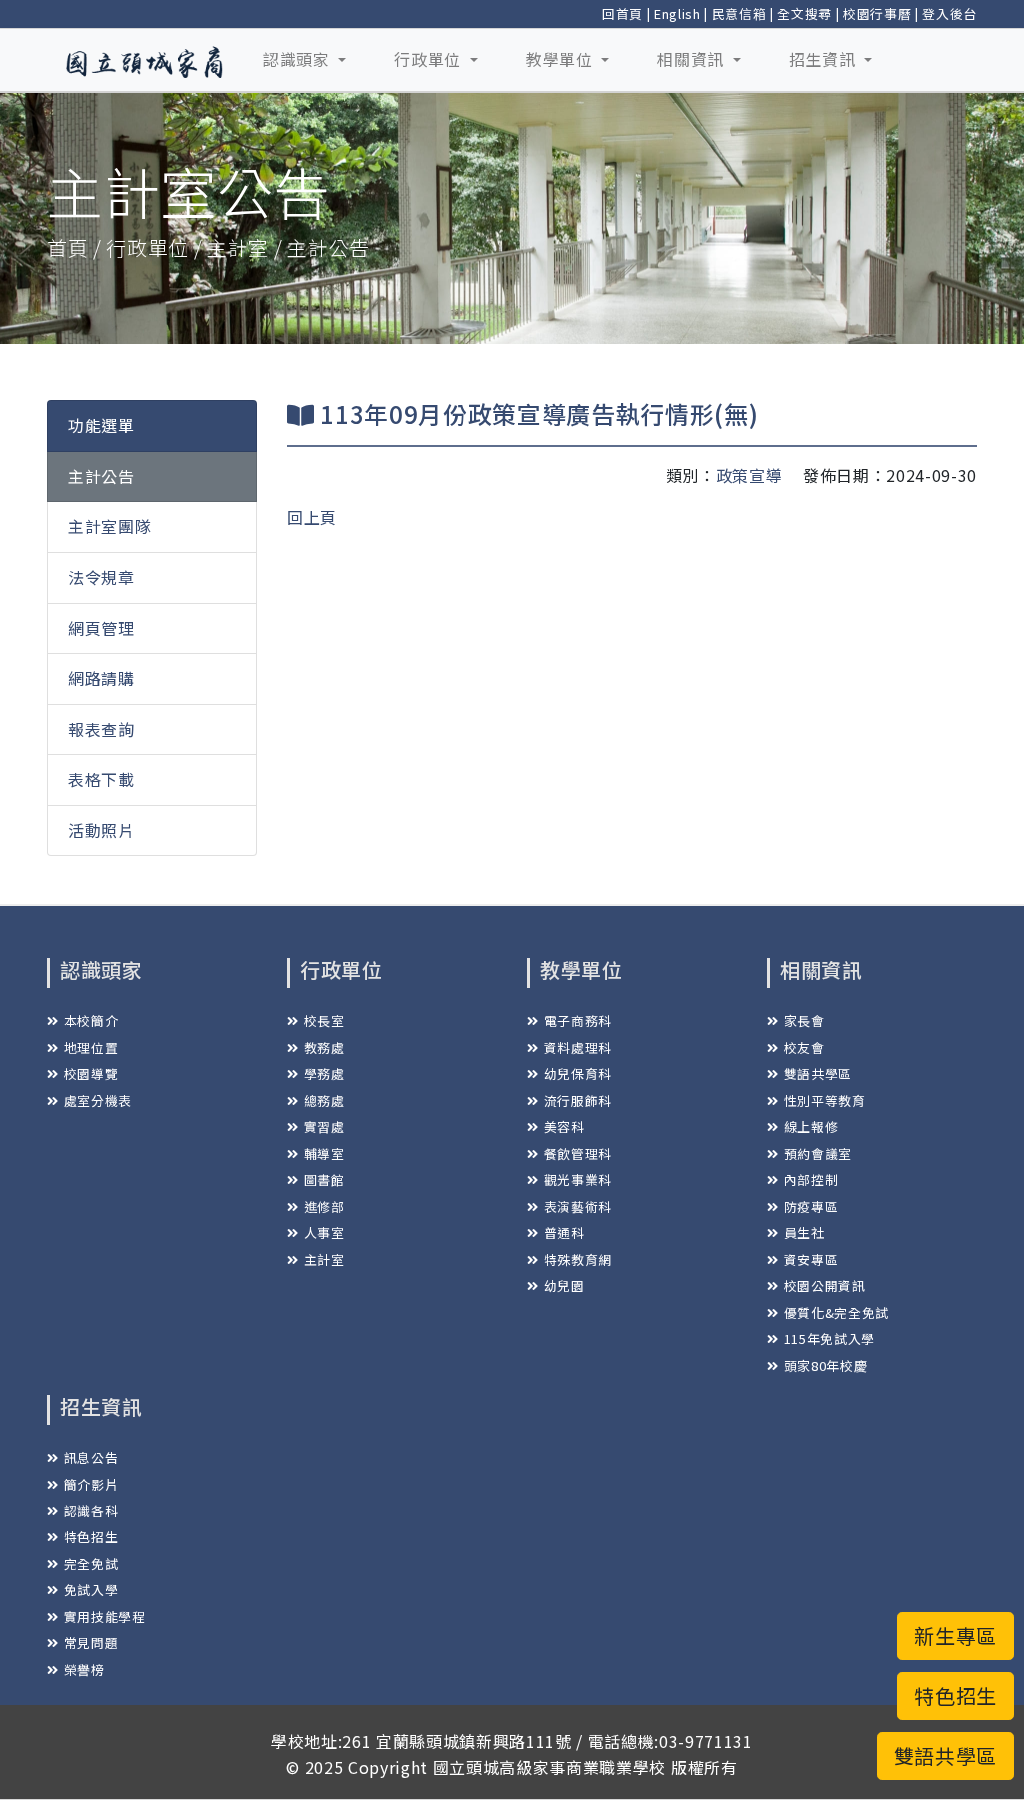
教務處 (324, 1047)
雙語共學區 (818, 1073)
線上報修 (811, 1126)
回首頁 (622, 13)
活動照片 (101, 830)
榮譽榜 (84, 1669)
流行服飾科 (578, 1100)
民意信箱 (739, 13)
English (677, 13)
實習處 (324, 1126)
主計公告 (101, 476)
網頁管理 (101, 628)
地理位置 (91, 1047)
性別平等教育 (825, 1100)
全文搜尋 (804, 13)
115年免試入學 (829, 1338)
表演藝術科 (578, 1206)
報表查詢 (101, 729)
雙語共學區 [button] (945, 1755)
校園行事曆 (877, 13)
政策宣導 (749, 475)
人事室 (324, 1232)
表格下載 (101, 779)
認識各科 (91, 1510)
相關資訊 (692, 59)
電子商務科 (578, 1020)
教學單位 (561, 59)
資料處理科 (578, 1047)
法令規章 (101, 577)
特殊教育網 (578, 1259)
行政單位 (429, 59)
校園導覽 (91, 1073)
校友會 (804, 1047)
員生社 (804, 1232)
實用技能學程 (105, 1616)
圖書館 (324, 1179)
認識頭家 (298, 59)
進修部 (324, 1206)
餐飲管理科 (578, 1153)
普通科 (564, 1232)
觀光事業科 (578, 1179)
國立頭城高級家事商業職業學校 (549, 1767)
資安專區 (811, 1259)
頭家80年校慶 (825, 1365)
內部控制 (811, 1179)
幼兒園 (564, 1285)
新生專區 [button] (955, 1635)
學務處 (324, 1073)
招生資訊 (824, 59)
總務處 (324, 1100)
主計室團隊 (109, 526)
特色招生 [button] (955, 1695)
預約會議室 (818, 1153)
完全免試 (91, 1563)
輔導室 (324, 1153)
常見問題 (91, 1642)
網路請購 (101, 678)
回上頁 (312, 517)
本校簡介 (91, 1020)
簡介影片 (91, 1484)
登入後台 (949, 13)
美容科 (564, 1126)
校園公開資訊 (825, 1285)
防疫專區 (811, 1206)
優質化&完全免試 (836, 1312)
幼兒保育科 (578, 1073)
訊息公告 (91, 1457)
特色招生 (91, 1536)
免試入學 (91, 1589)
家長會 (804, 1020)
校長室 (324, 1020)
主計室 (324, 1259)
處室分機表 (98, 1100)
